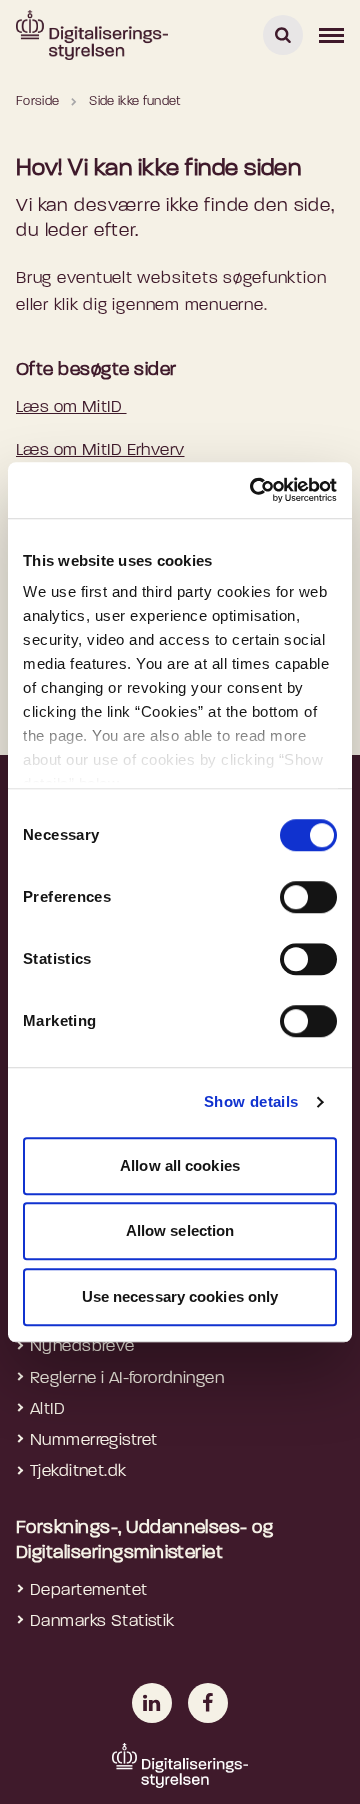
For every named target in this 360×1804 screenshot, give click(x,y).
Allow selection (180, 1230)
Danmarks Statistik (102, 1621)
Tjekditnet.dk (78, 1471)
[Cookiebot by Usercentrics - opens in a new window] (254, 490)
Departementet (89, 1590)
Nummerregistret (93, 1440)
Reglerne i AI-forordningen (127, 1378)
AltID (47, 1409)
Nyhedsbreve (82, 1346)
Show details (251, 1101)
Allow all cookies (180, 1165)
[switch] (308, 897)
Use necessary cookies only (180, 1296)
